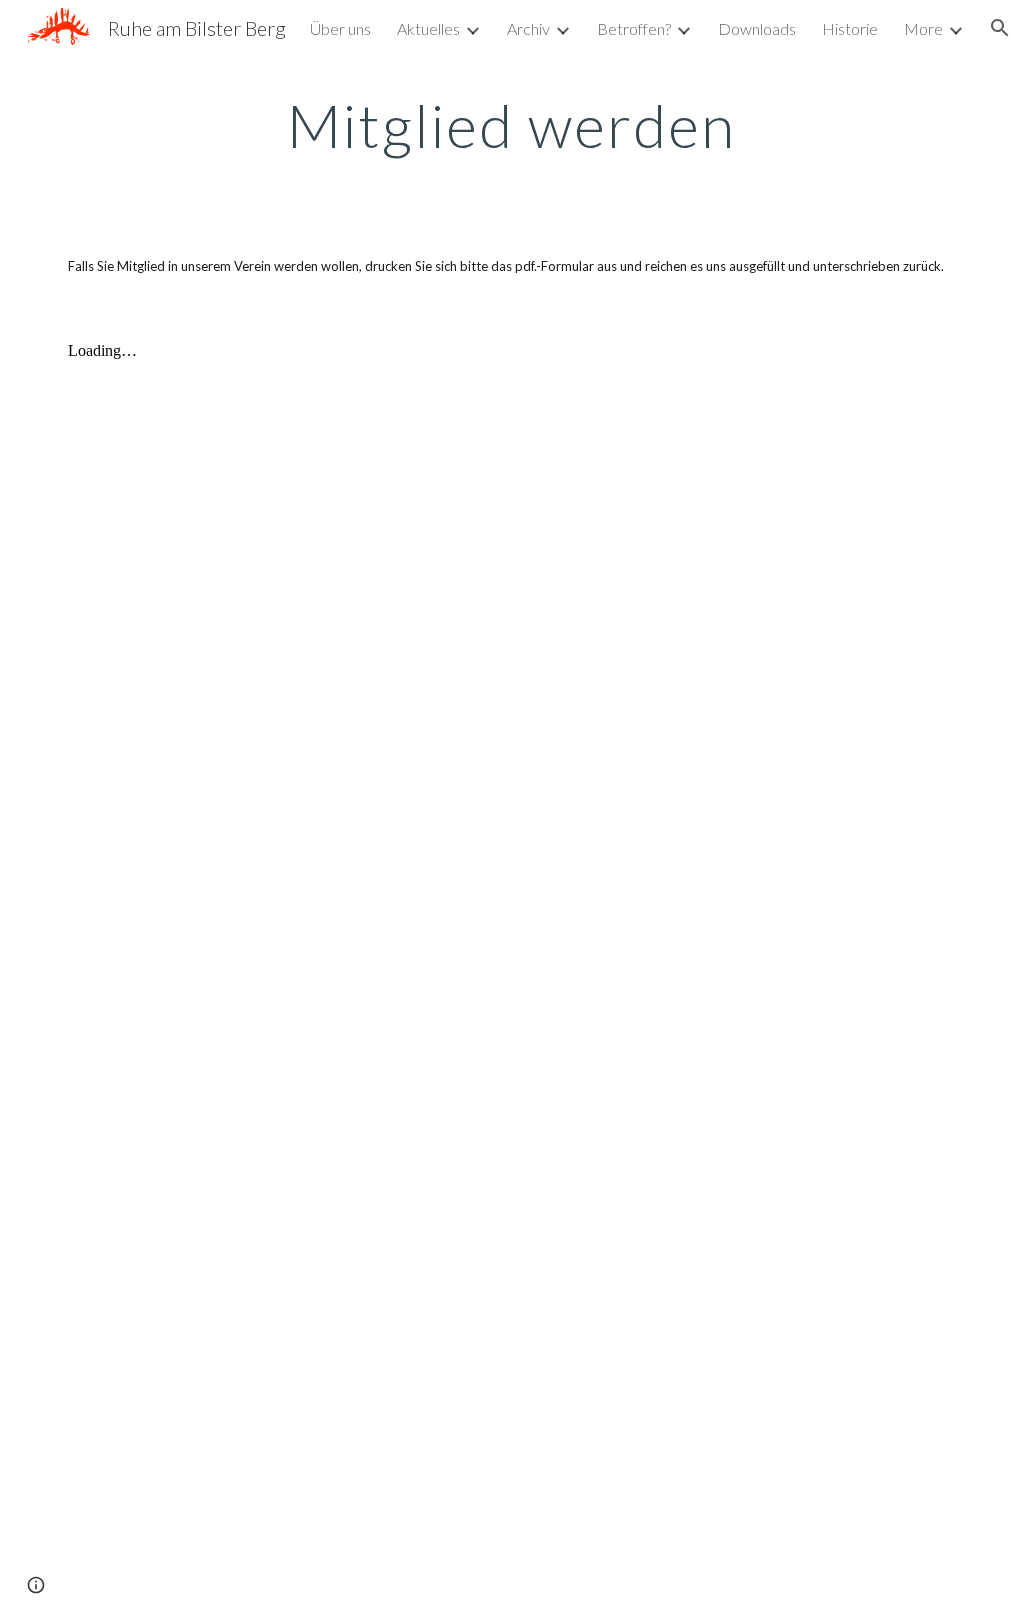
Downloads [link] (757, 28)
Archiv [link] (528, 28)
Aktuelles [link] (428, 28)
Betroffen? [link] (634, 28)
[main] (511, 125)
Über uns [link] (340, 28)
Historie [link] (850, 28)
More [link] (923, 28)
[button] (1000, 28)
